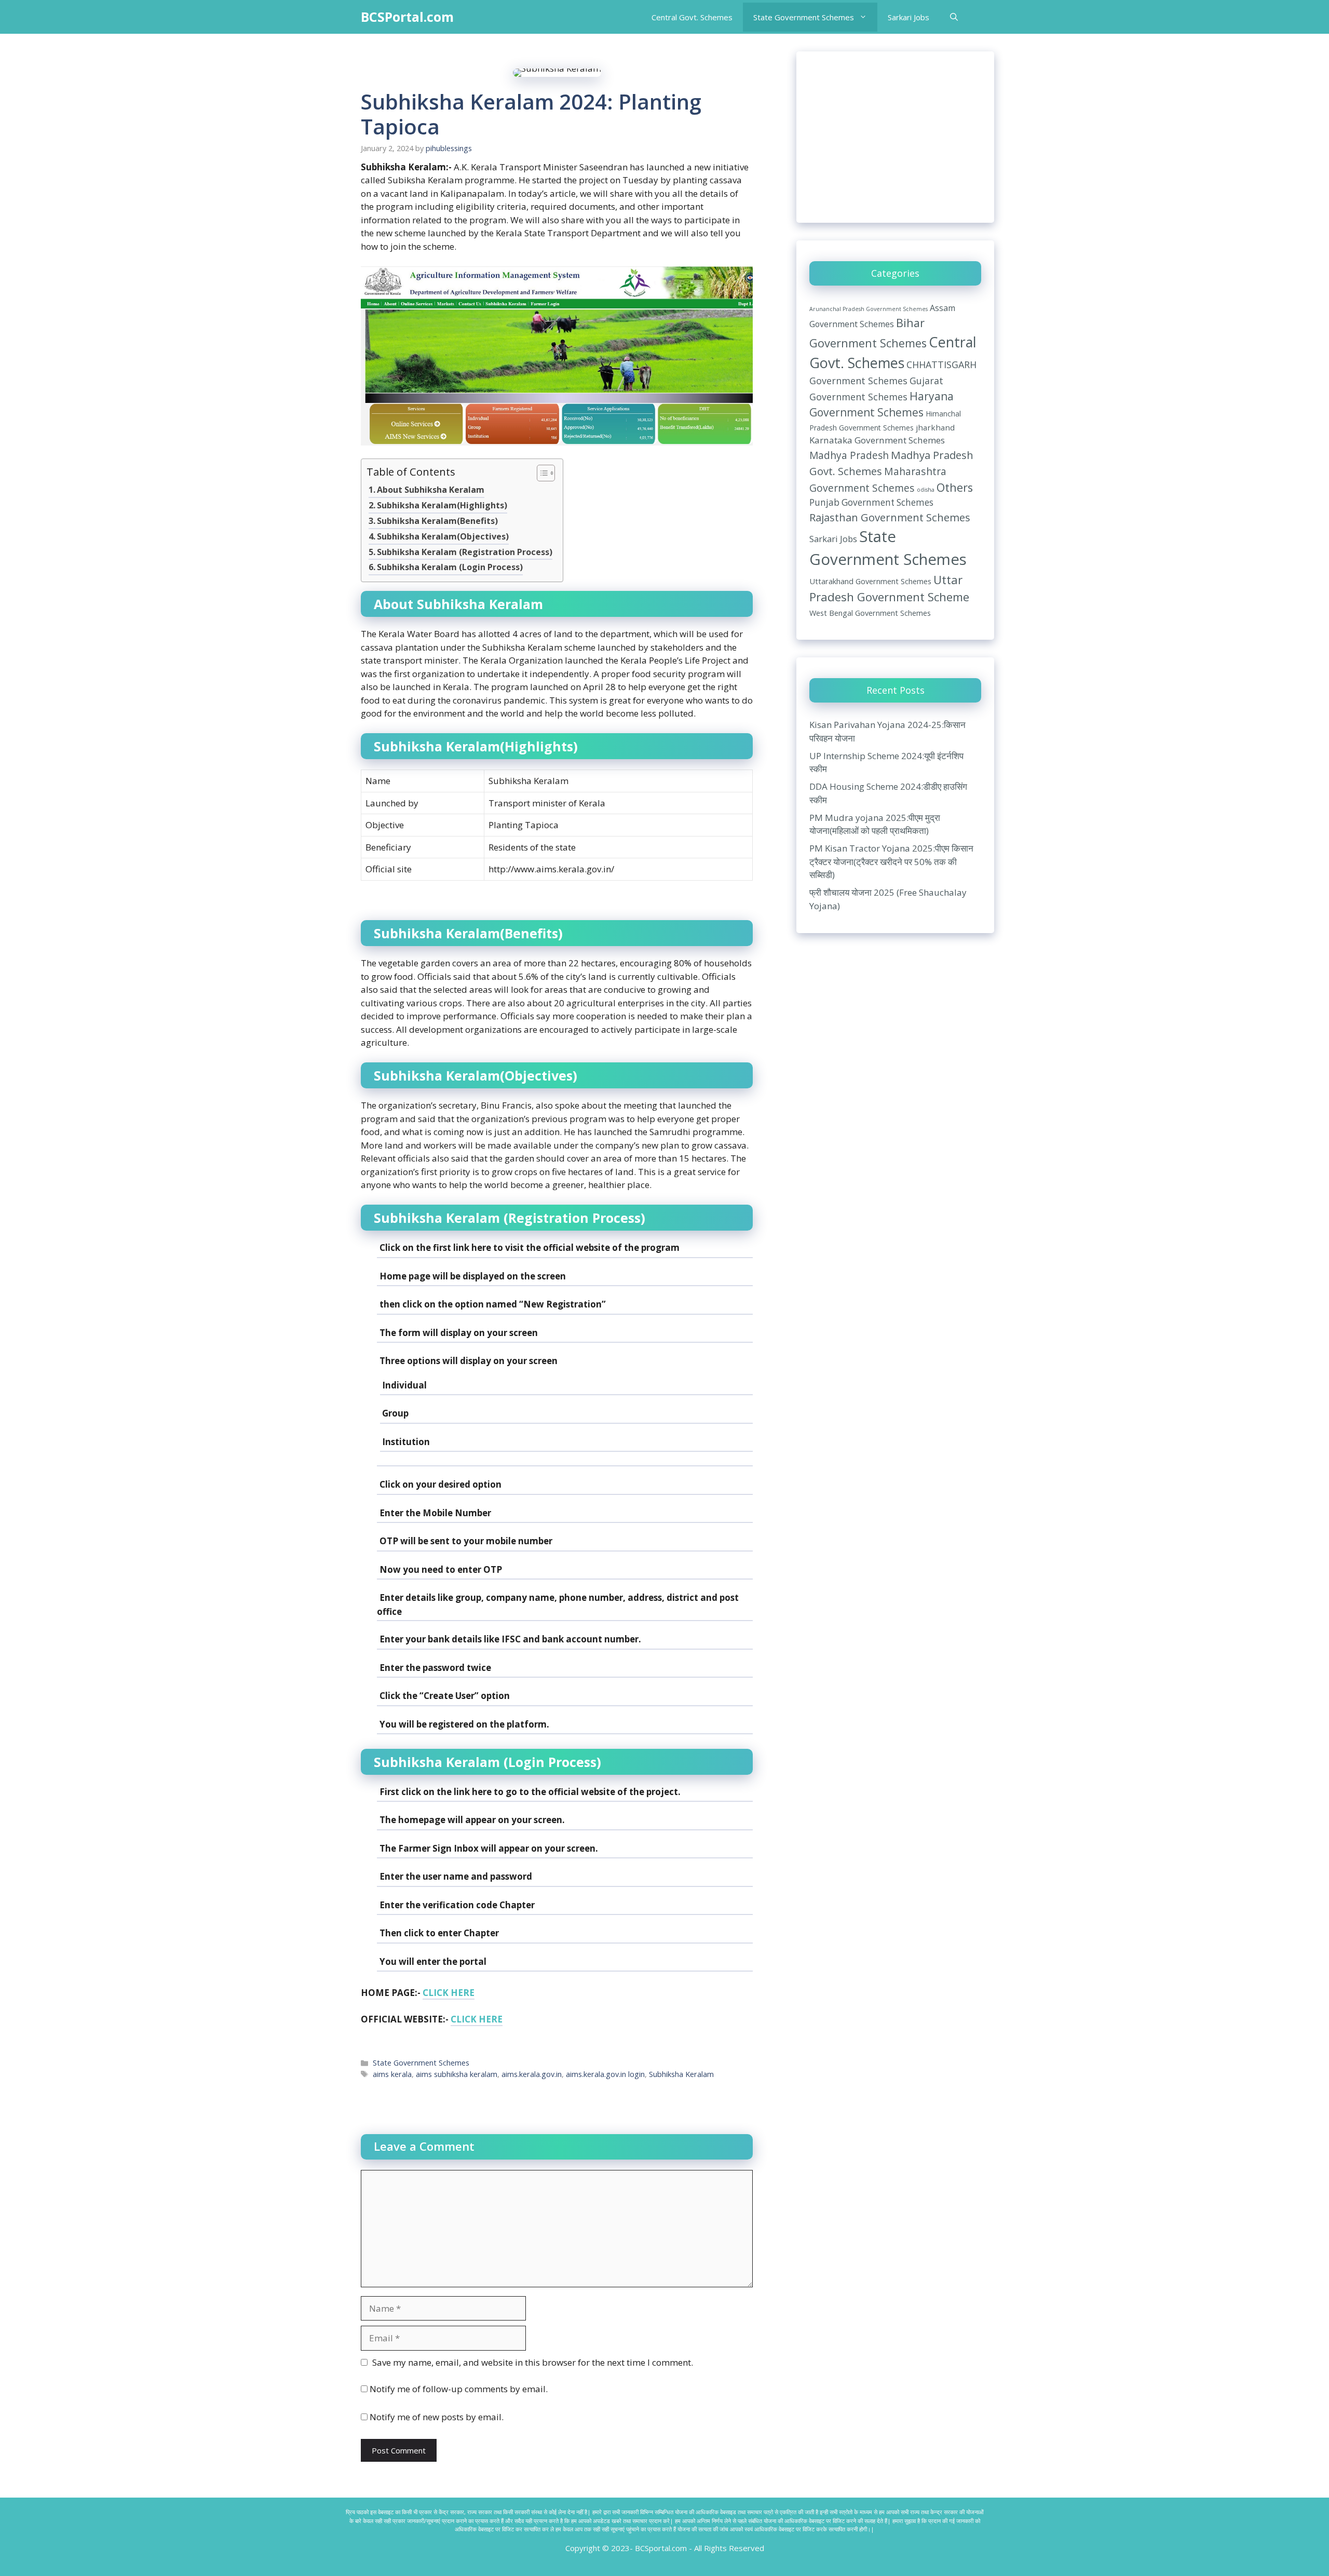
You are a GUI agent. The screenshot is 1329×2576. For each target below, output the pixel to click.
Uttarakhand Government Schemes (870, 581)
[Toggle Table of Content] (541, 474)
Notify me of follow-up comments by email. (459, 2389)
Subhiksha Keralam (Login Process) (450, 567)
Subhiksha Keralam (681, 2074)
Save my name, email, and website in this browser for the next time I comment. (533, 2362)
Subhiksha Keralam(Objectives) (443, 536)
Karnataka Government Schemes (877, 440)
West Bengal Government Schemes (870, 613)
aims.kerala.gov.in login (605, 2074)
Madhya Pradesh (849, 455)
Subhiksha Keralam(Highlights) (442, 505)
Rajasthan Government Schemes (890, 517)
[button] (954, 17)
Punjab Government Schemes (871, 502)
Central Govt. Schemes (692, 17)
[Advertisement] (895, 137)
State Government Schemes (804, 17)
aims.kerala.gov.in (532, 2074)
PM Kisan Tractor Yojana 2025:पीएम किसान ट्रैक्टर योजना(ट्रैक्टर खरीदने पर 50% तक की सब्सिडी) (891, 861)
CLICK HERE (449, 1993)
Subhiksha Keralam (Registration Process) (465, 552)
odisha (926, 490)
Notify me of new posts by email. (437, 2417)
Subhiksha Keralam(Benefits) (437, 521)
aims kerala (392, 2074)
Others (955, 487)
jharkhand (935, 427)
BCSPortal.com (407, 17)
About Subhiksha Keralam (431, 490)
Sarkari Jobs (908, 17)
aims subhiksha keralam (457, 2074)
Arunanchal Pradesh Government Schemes (869, 309)
